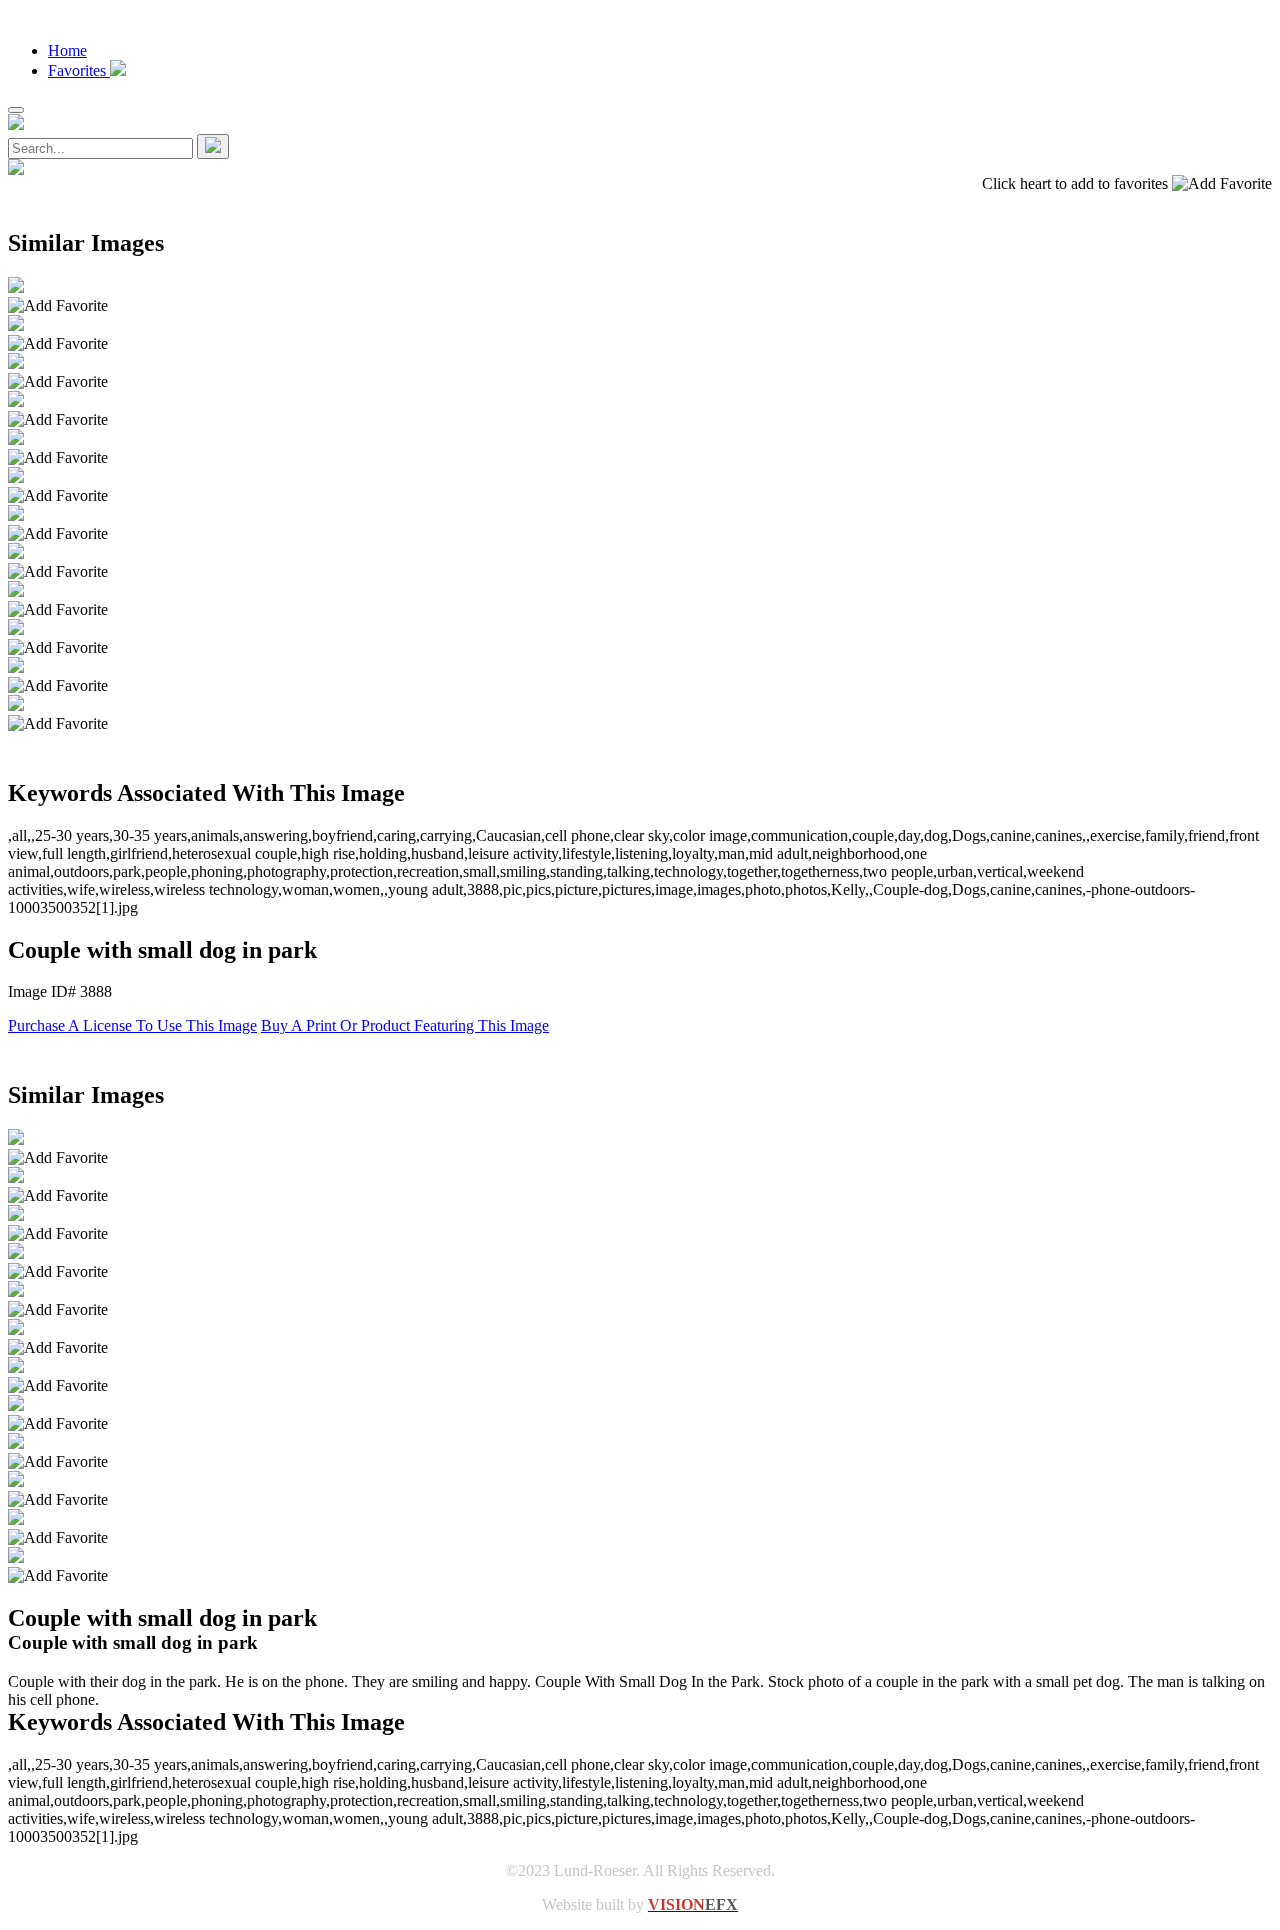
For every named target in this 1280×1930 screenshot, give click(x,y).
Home (67, 50)
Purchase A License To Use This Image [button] (132, 1025)
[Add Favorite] (58, 306)
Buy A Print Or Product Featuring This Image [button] (405, 1025)
